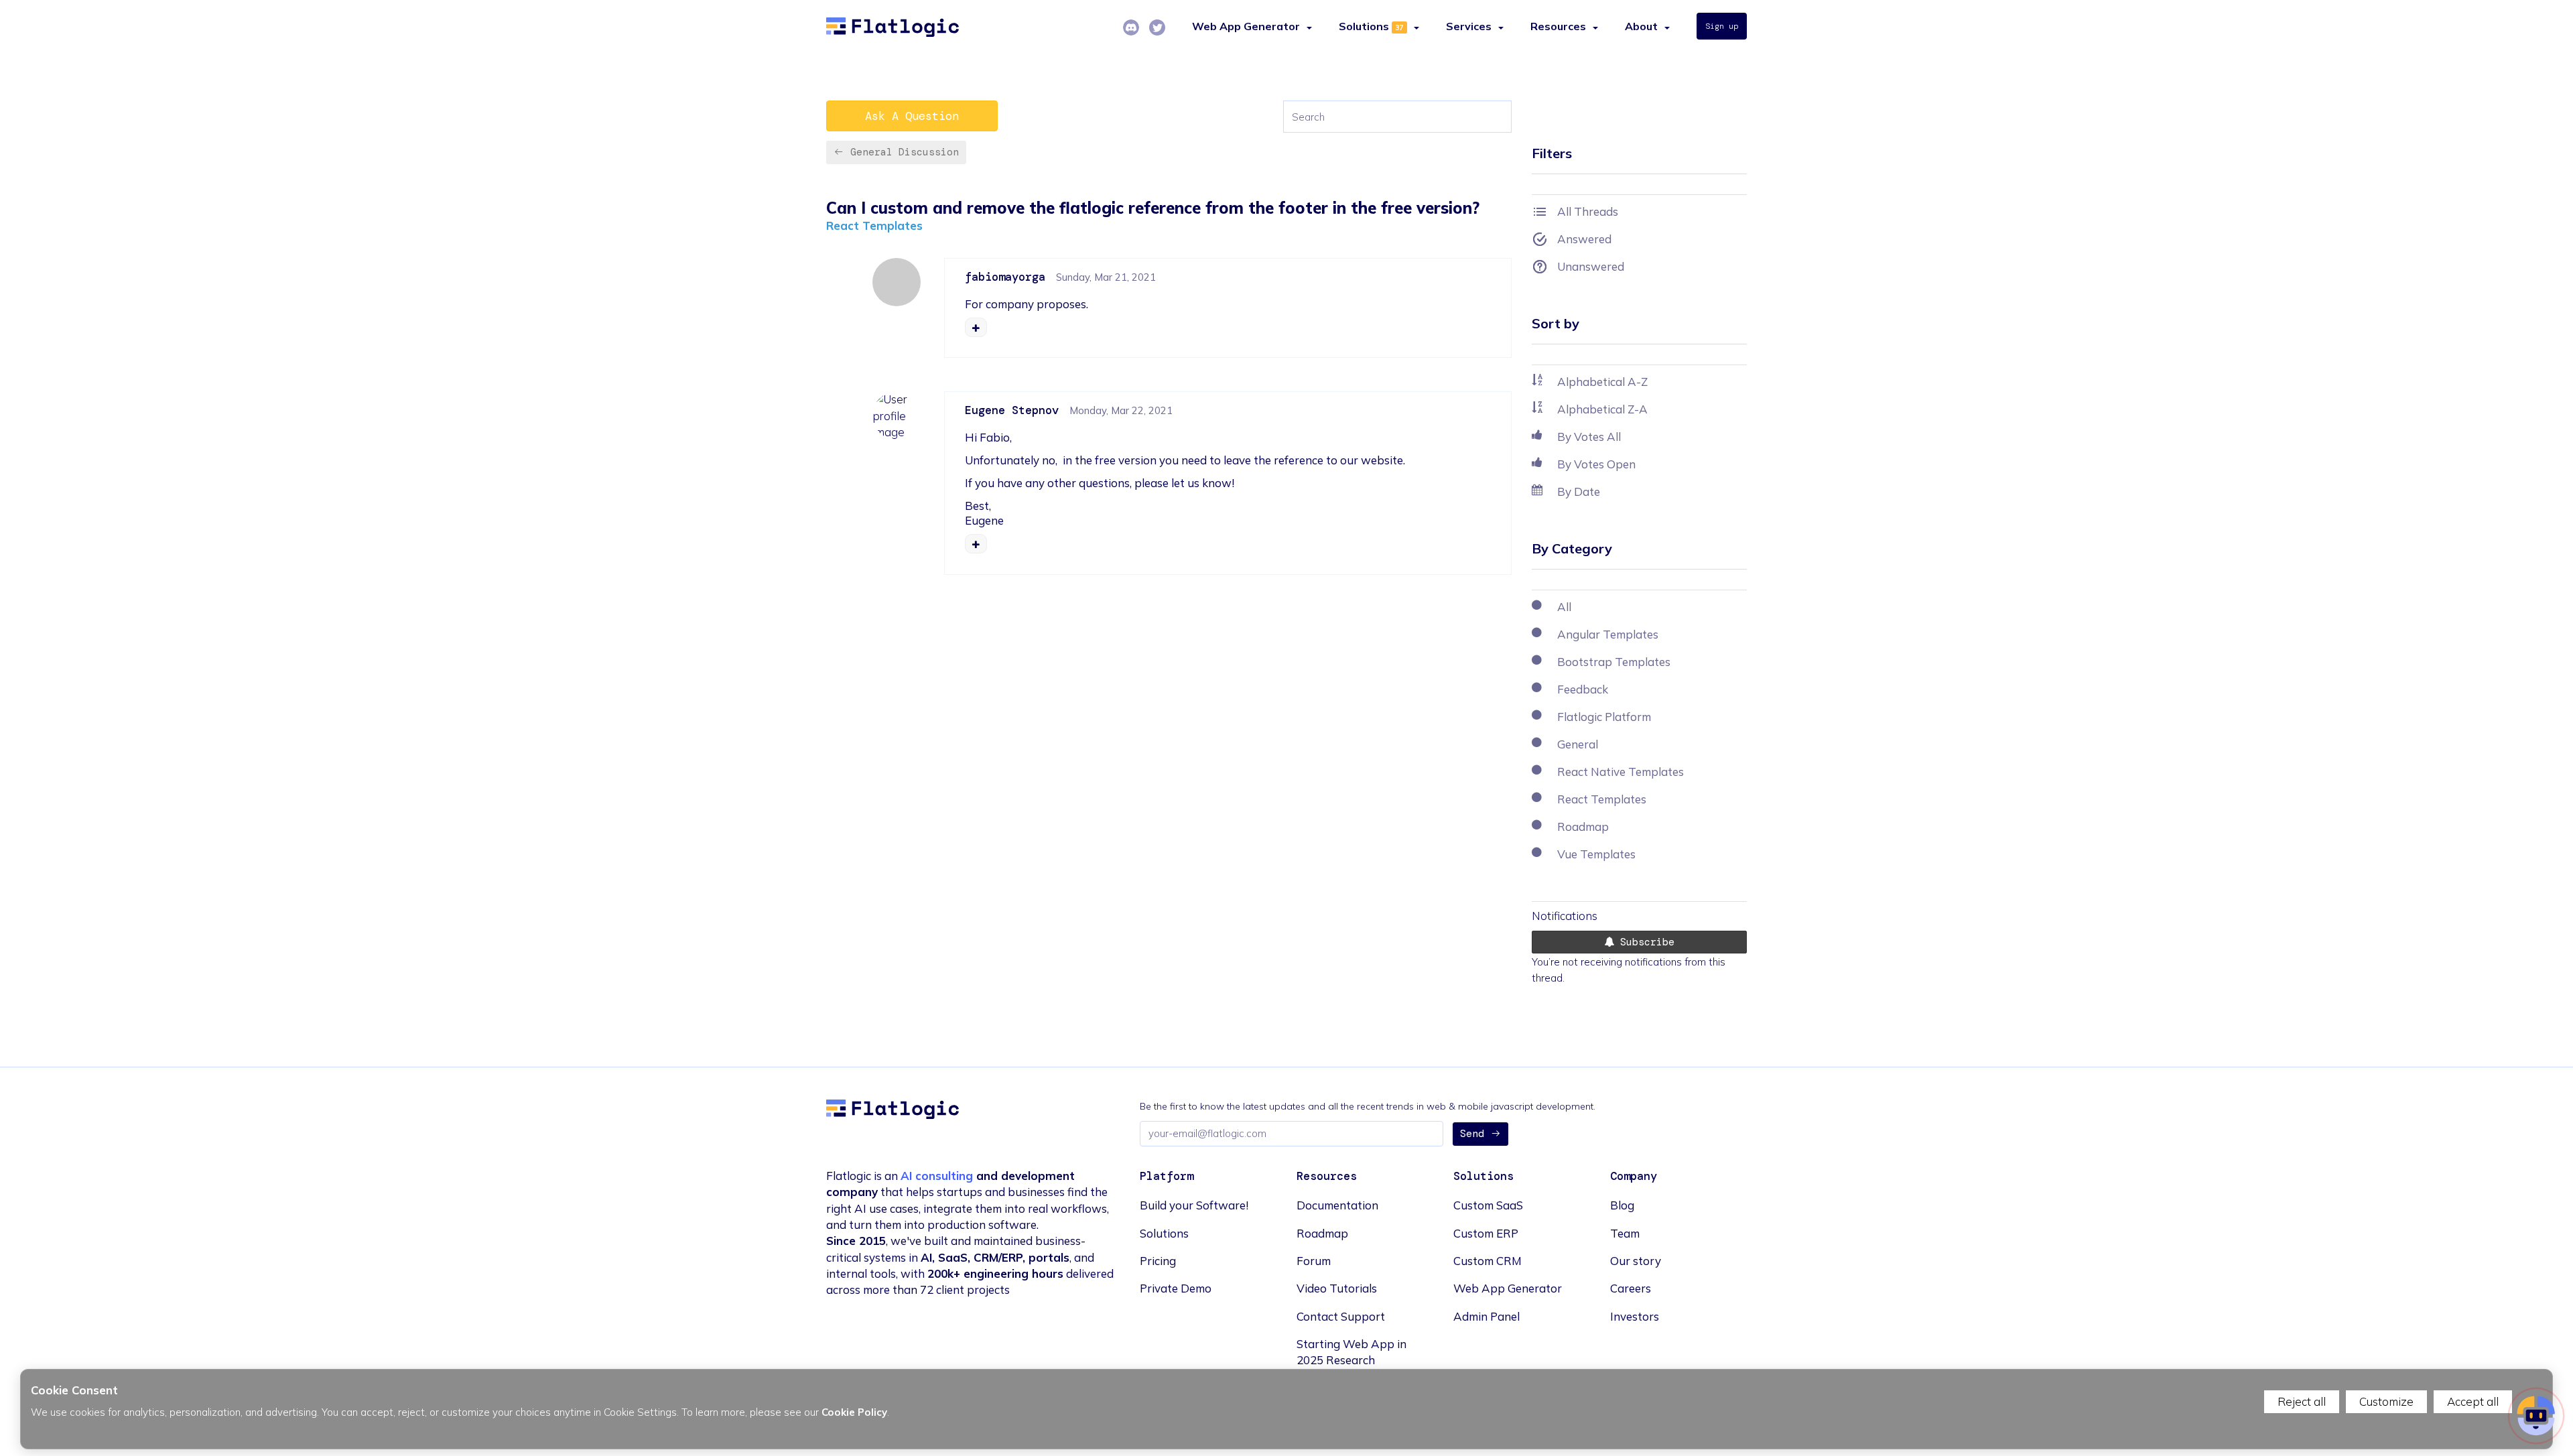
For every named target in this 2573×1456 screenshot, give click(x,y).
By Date (1579, 491)
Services (1469, 26)
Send (1472, 1134)
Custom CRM (1488, 1261)
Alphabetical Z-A (1602, 409)
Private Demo (1176, 1288)
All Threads (1588, 211)
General (1578, 744)
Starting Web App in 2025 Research (1351, 1352)
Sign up (1722, 26)
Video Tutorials (1337, 1288)
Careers (1631, 1288)
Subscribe (1644, 942)
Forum (1314, 1261)
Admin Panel (1487, 1316)
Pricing (1158, 1261)
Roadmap (1583, 826)
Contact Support (1341, 1316)
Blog (1622, 1205)
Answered (1584, 239)
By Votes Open (1596, 464)
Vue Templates (1596, 854)
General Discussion (905, 152)
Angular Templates (1608, 634)
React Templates (874, 225)
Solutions (1364, 26)
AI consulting (937, 1176)
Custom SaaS (1488, 1205)
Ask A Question (912, 116)
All (1564, 607)
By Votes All (1589, 437)
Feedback (1583, 689)
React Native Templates (1621, 772)
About (1641, 26)
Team (1625, 1233)
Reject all (2302, 1401)
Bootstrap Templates (1614, 662)
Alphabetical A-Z (1602, 382)
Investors (1635, 1316)
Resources (1558, 26)
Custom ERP (1486, 1233)
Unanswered (1591, 266)
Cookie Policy (854, 1412)
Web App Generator (1508, 1288)
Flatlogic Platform (1604, 717)
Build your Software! (1194, 1205)
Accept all (2473, 1401)
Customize (2386, 1401)
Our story (1636, 1261)
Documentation (1337, 1205)
